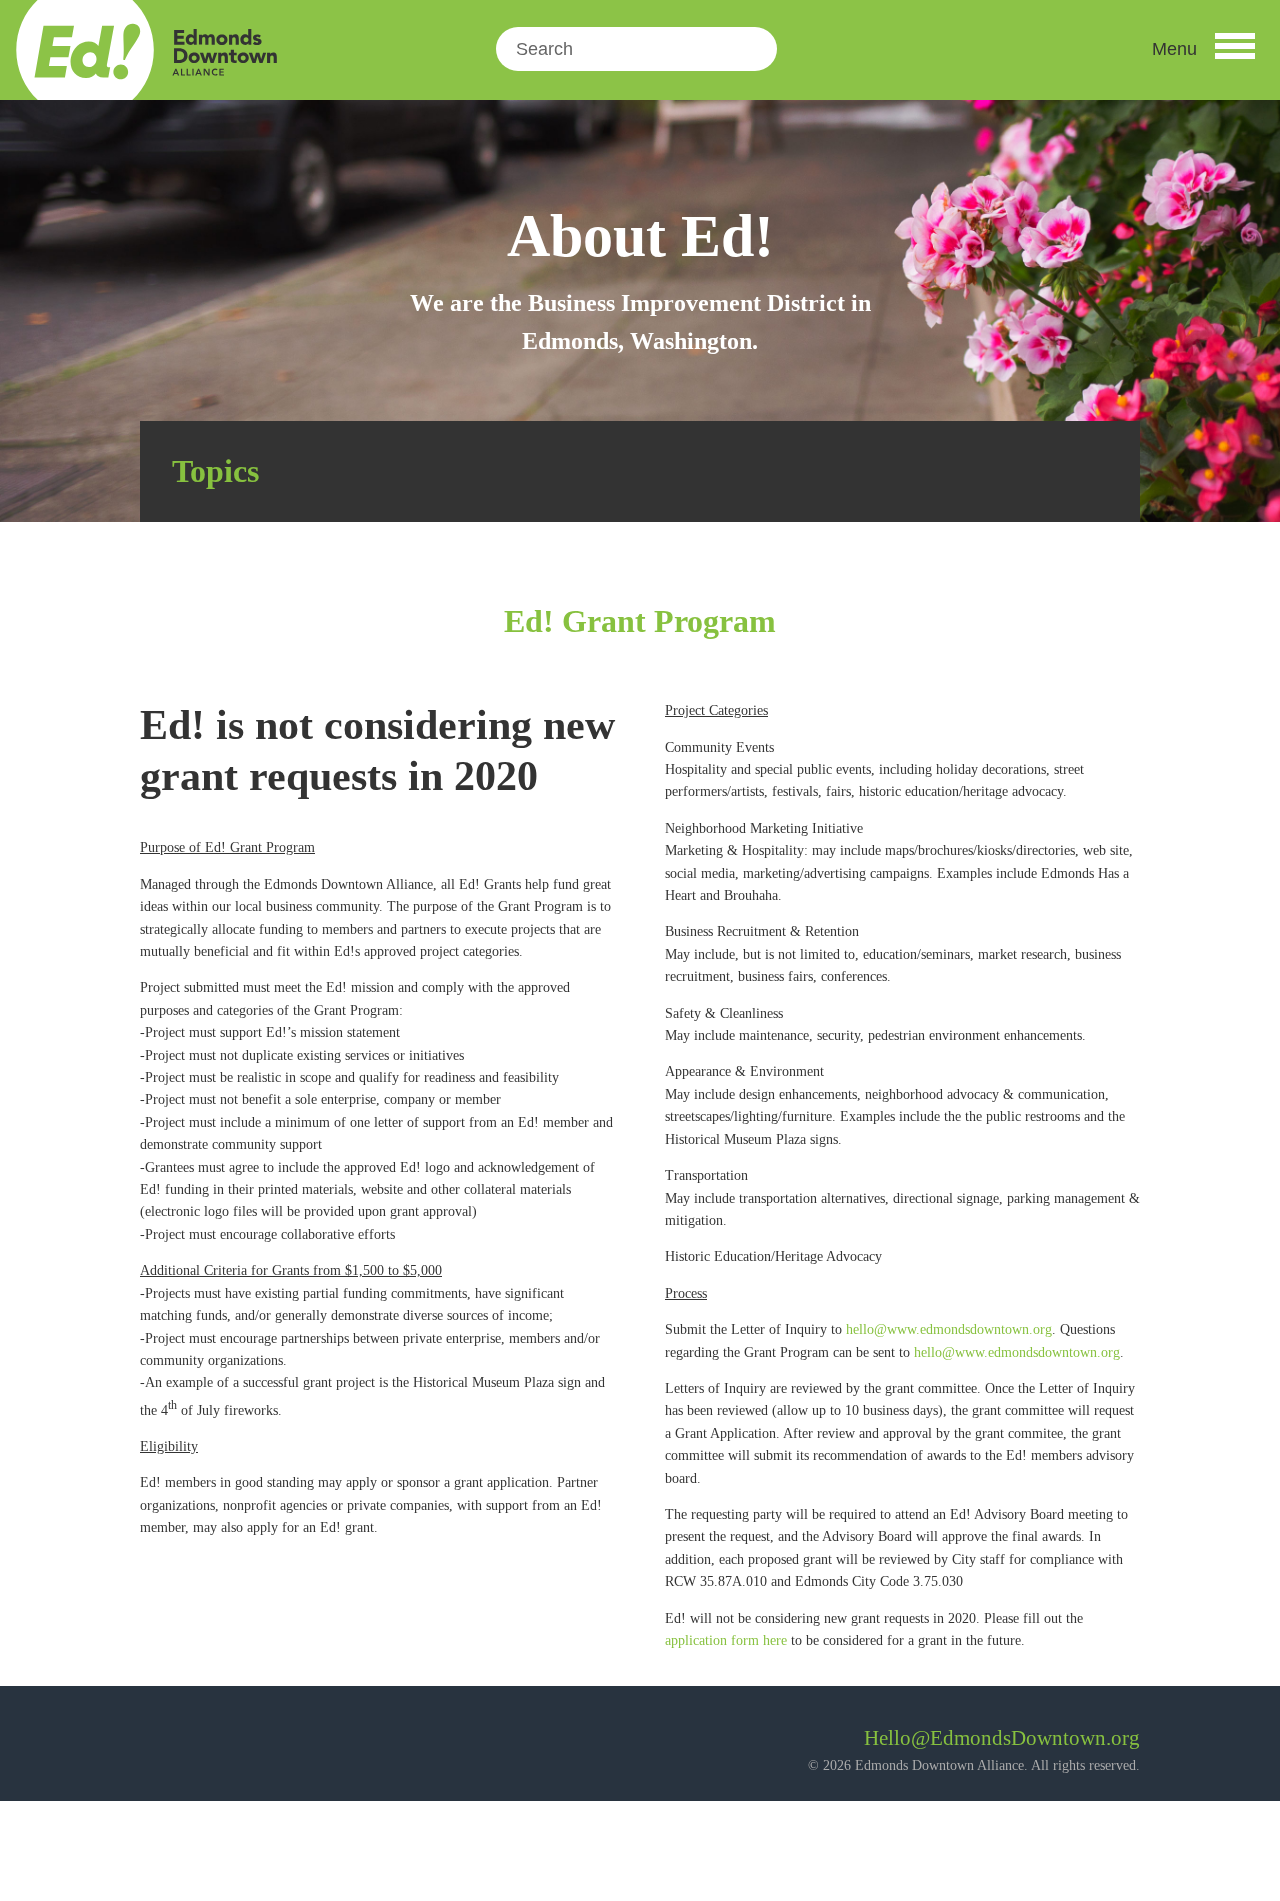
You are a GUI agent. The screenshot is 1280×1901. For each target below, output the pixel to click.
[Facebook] (155, 1745)
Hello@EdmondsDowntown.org (1002, 1738)
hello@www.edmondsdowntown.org (949, 1329)
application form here (726, 1640)
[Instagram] (209, 1745)
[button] (1203, 49)
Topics (215, 471)
